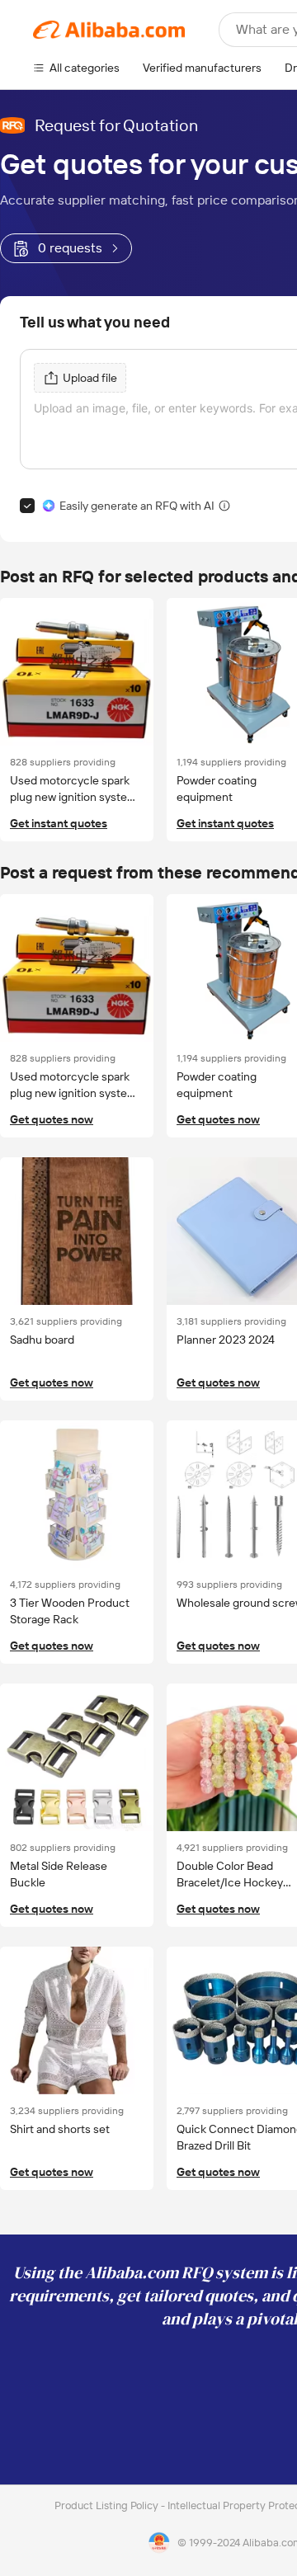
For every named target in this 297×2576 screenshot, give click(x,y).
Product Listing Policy (108, 2505)
